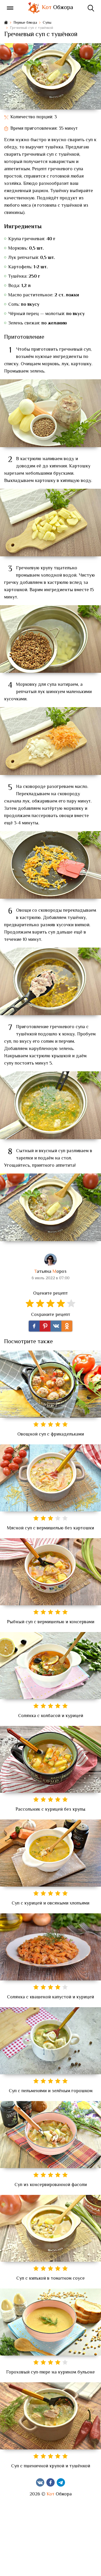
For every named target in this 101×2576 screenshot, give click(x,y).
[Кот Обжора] (34, 8)
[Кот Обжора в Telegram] (61, 2482)
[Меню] (10, 8)
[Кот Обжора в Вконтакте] (40, 2482)
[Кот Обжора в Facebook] (51, 2482)
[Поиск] (91, 8)
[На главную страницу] (6, 23)
